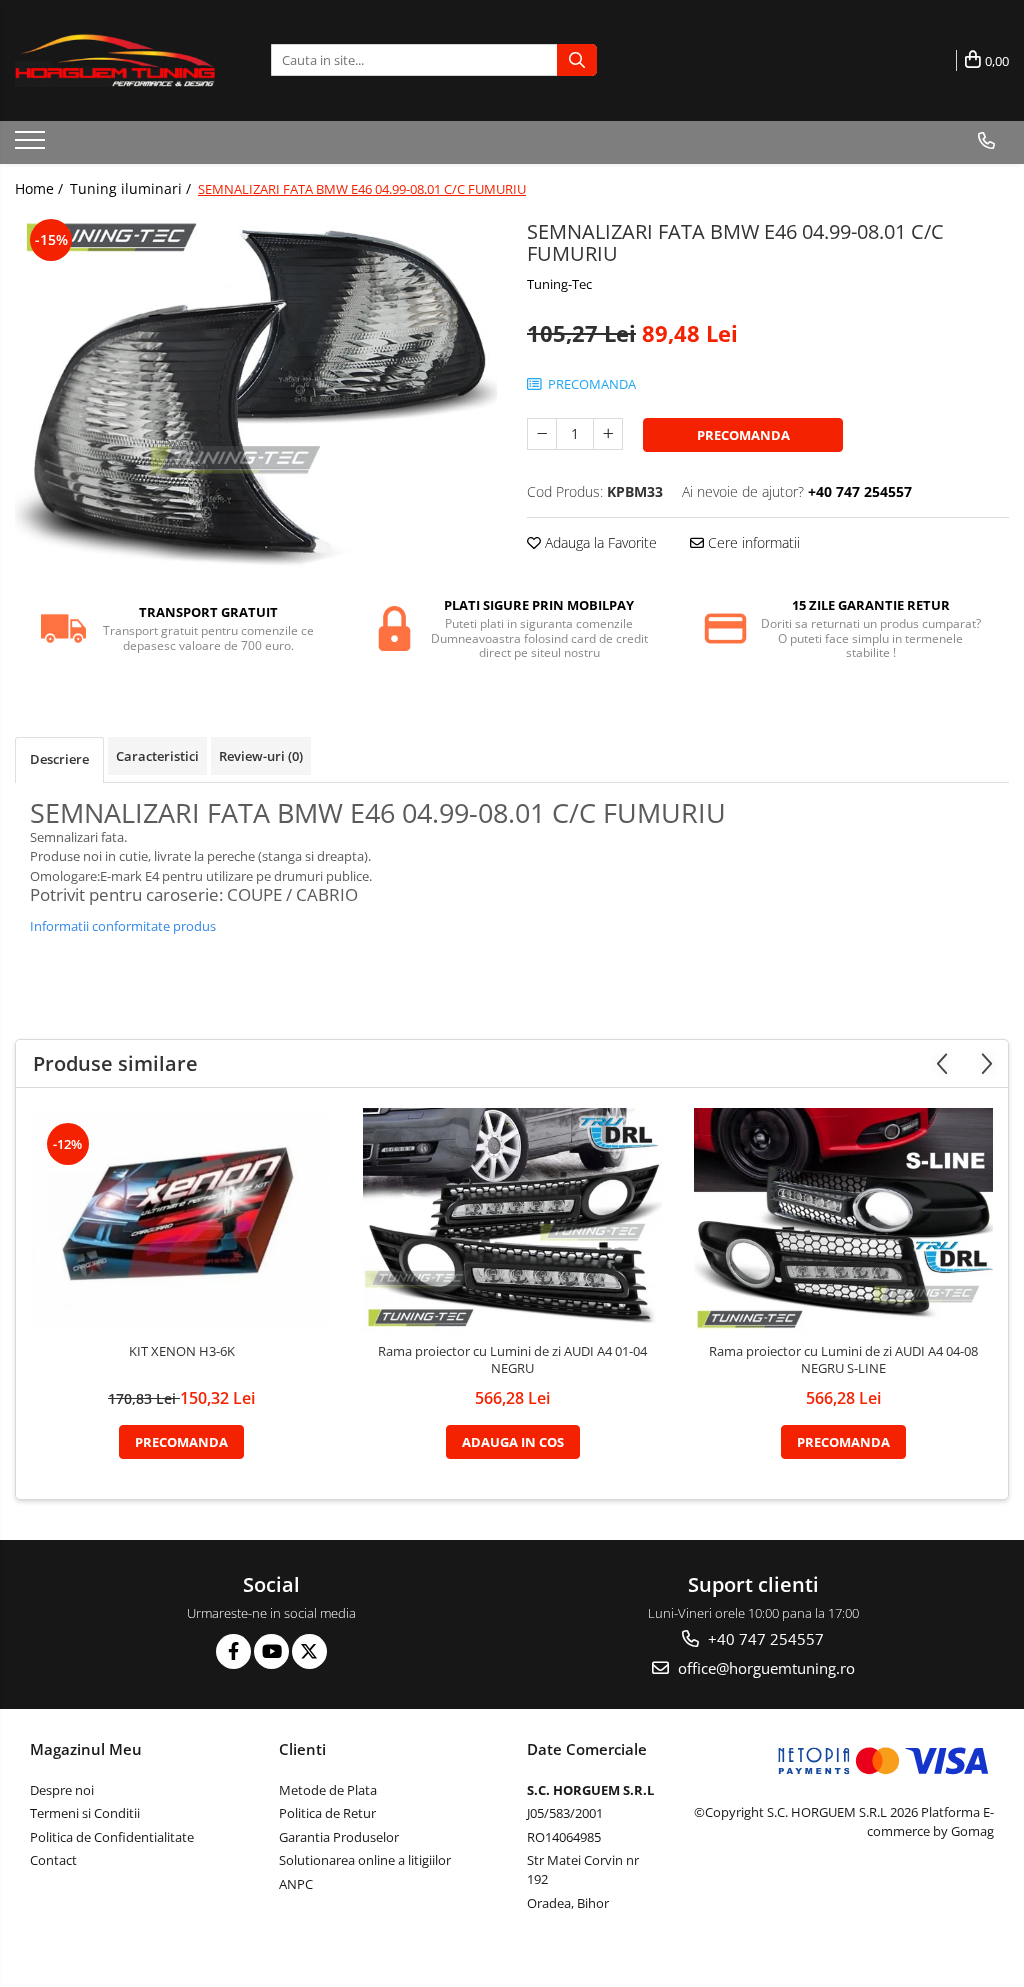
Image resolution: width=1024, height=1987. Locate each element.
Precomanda (743, 435)
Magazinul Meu (86, 1749)
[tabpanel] (256, 395)
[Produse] (32, 146)
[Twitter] (309, 1651)
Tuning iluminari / (132, 188)
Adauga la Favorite (599, 542)
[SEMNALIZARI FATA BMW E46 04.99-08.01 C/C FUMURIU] (256, 395)
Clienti (302, 1749)
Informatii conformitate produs (123, 926)
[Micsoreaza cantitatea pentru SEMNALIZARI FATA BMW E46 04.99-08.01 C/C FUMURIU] (542, 434)
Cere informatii (752, 542)
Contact (53, 1860)
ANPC (296, 1884)
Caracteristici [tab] (157, 756)
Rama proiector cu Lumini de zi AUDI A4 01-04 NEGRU (512, 1360)
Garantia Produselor (339, 1837)
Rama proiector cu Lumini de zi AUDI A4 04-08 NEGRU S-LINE (843, 1360)
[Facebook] (233, 1651)
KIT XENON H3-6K (182, 1351)
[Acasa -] (115, 60)
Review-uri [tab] (261, 756)
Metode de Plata (328, 1790)
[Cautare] (577, 60)
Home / (41, 188)
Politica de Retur (327, 1813)
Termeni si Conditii (85, 1813)
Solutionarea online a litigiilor (365, 1860)
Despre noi (62, 1790)
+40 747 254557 (764, 1639)
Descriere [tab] (59, 759)
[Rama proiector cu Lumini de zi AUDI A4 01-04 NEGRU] (513, 1220)
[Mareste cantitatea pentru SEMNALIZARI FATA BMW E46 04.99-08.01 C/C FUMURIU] (608, 434)
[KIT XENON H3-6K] (182, 1220)
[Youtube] (271, 1651)
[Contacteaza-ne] (986, 141)
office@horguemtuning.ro (764, 1668)
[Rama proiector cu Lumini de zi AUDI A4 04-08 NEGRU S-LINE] (844, 1220)
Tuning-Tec (559, 284)
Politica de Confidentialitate (112, 1837)
